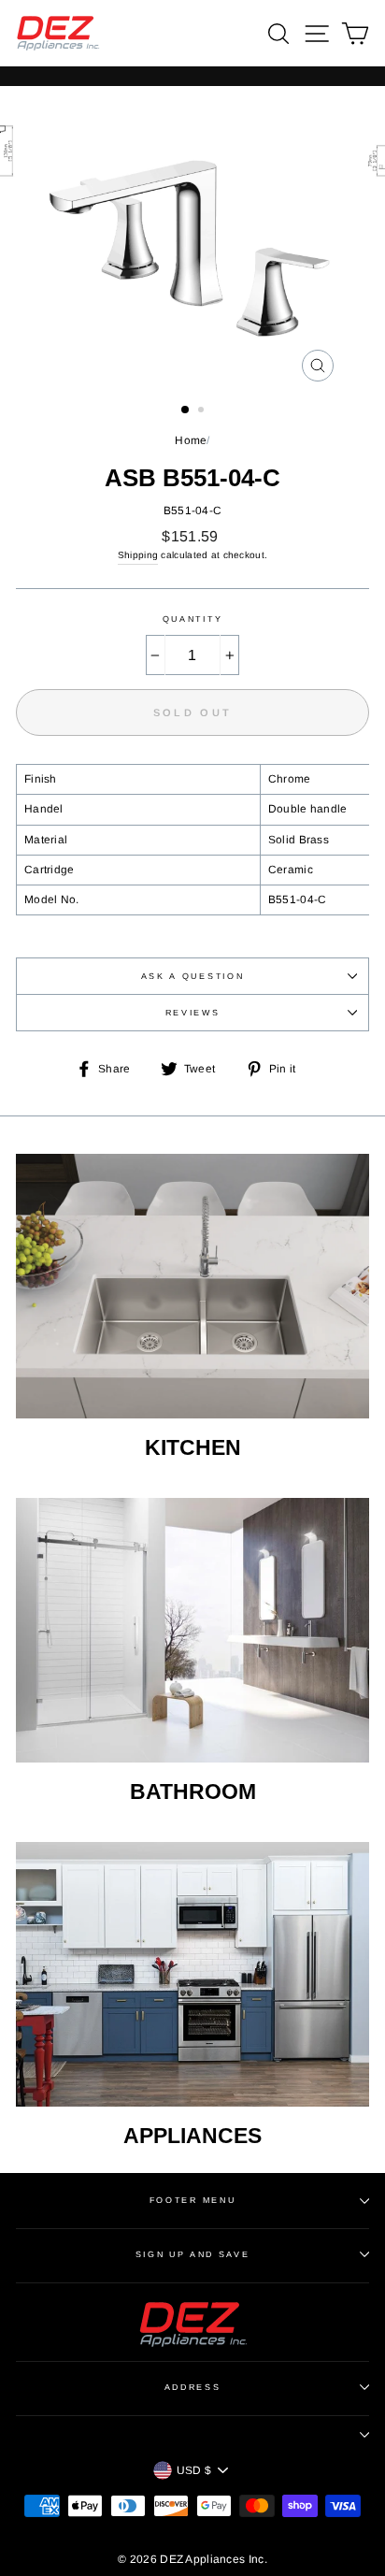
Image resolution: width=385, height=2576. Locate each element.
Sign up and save (193, 2254)
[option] (192, 238)
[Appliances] (192, 1975)
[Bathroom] (192, 1631)
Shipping (138, 555)
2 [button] (203, 411)
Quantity (192, 619)
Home (191, 440)
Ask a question (193, 976)
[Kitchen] (192, 1287)
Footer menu (192, 2200)
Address (193, 2387)
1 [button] (186, 410)
